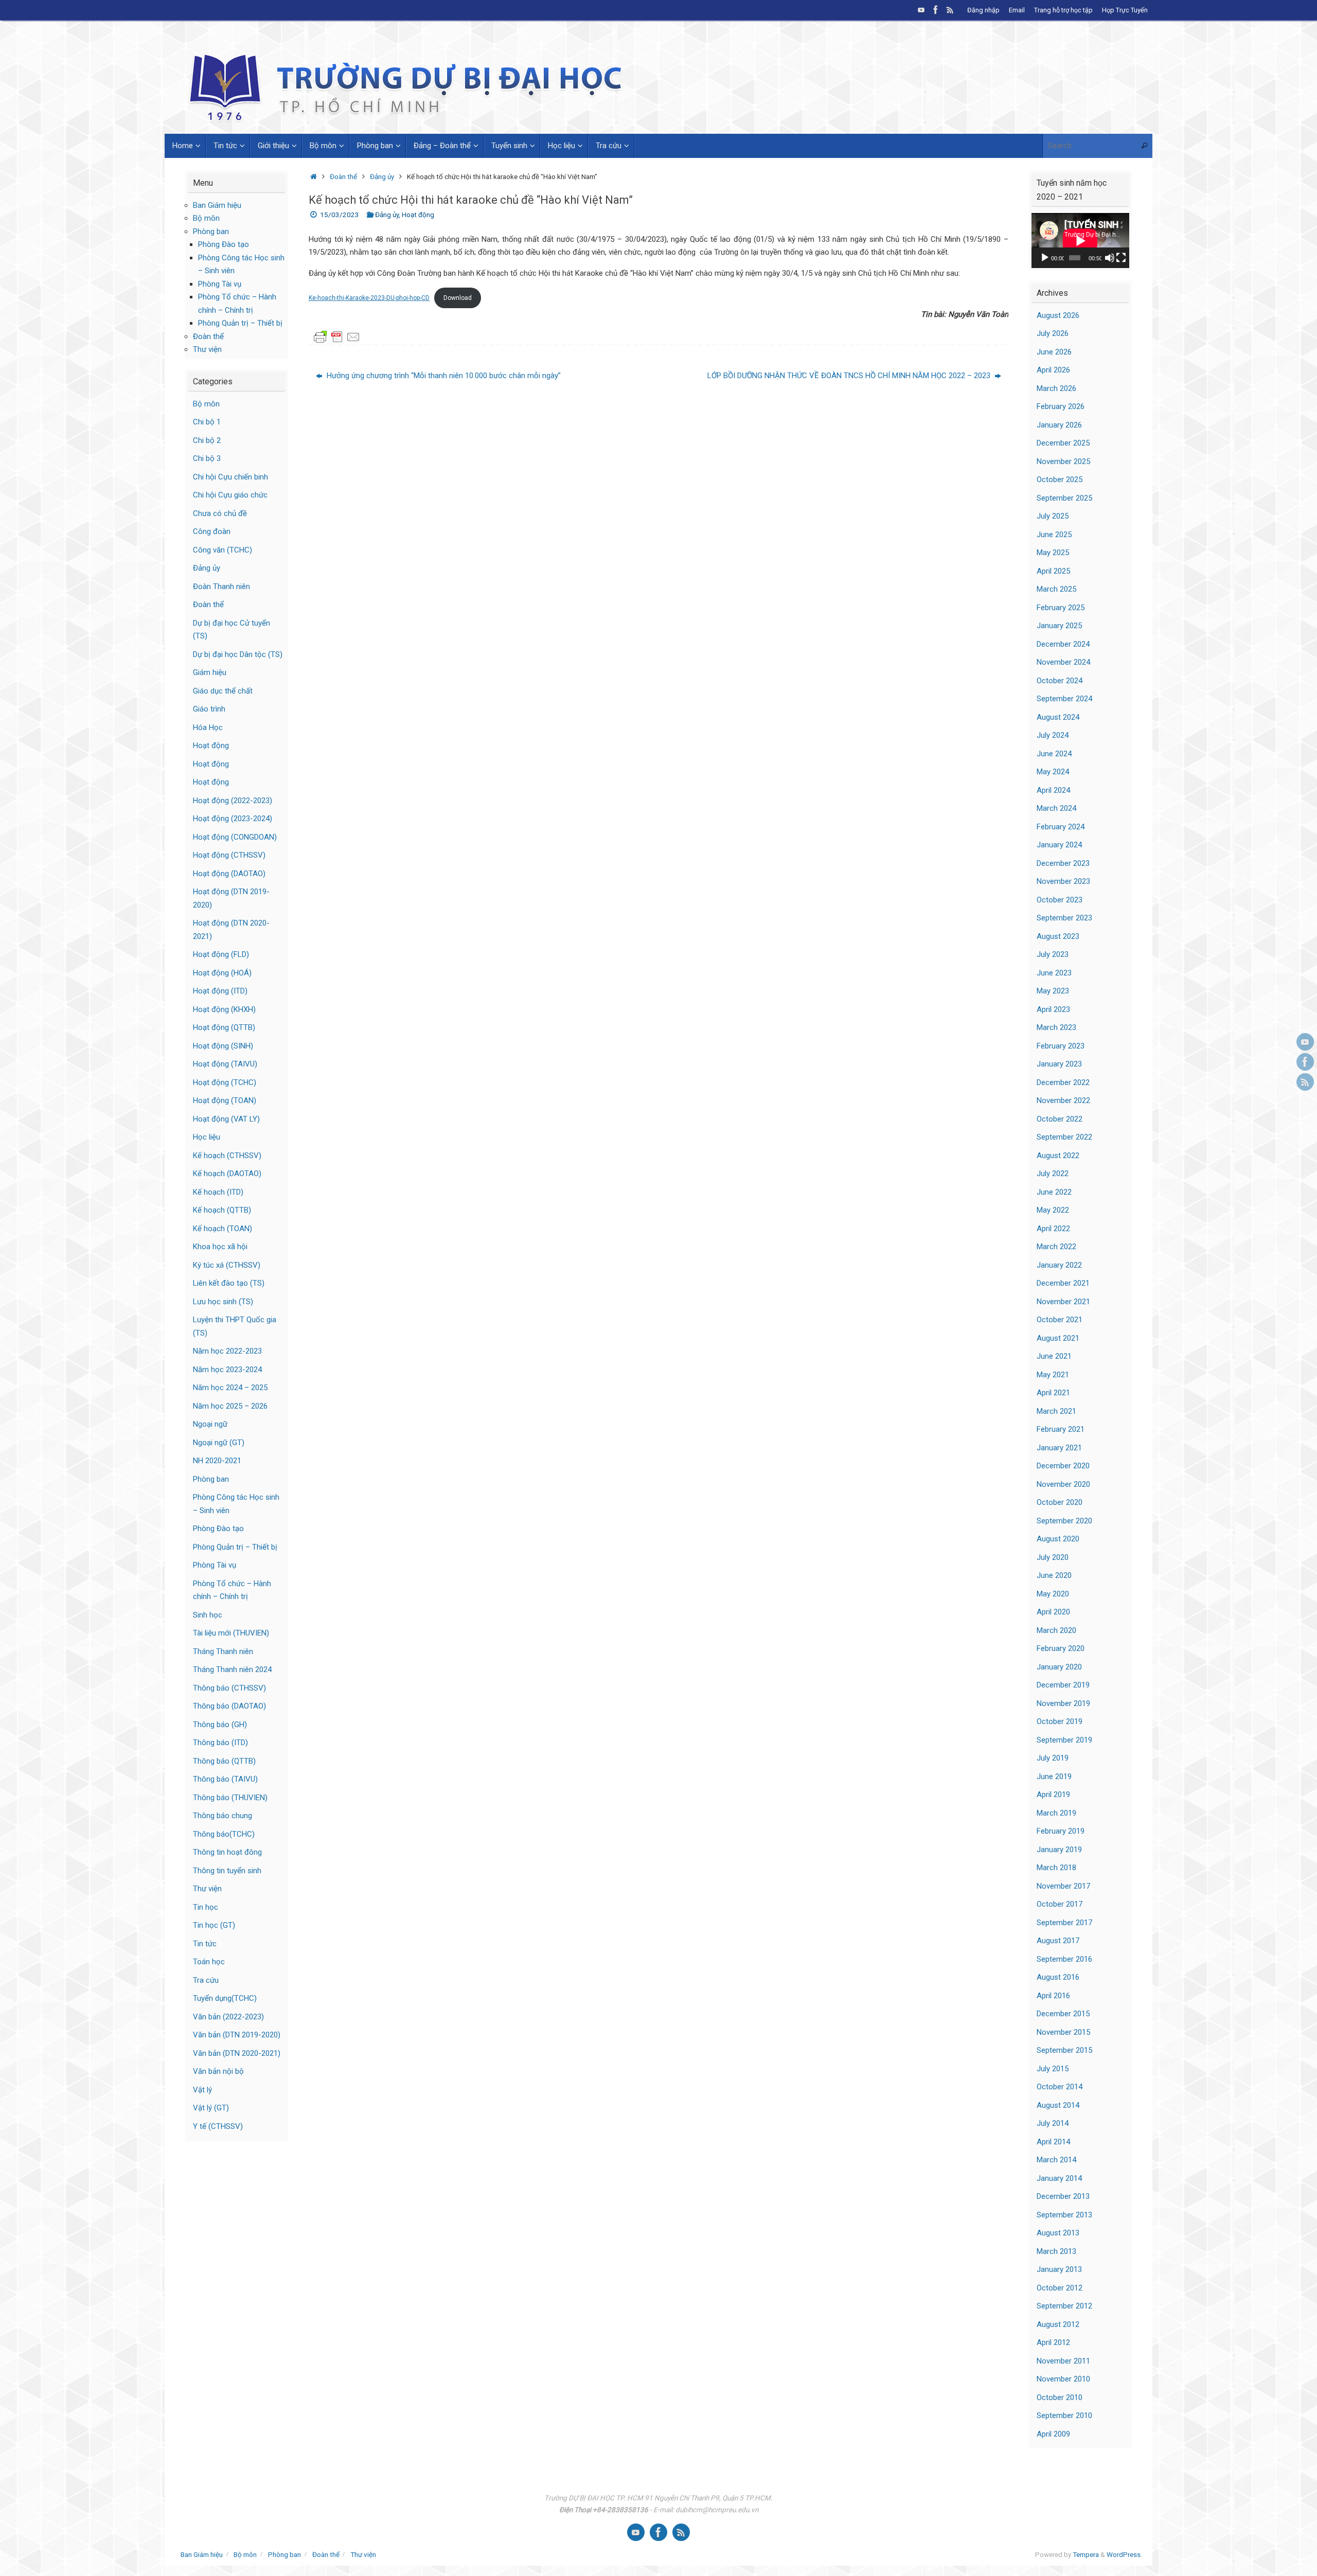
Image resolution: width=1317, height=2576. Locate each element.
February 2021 (1061, 1429)
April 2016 (1053, 1996)
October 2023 (1060, 900)
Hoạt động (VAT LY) (226, 1119)
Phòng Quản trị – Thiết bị (240, 323)
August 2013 (1058, 2233)
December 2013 (1063, 2196)
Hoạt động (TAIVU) (225, 1064)
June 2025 (1054, 535)
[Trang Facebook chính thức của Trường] (936, 10)
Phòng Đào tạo (224, 244)
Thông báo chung (223, 1816)
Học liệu (207, 1137)
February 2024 (1061, 827)
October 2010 (1060, 2397)
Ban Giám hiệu (217, 205)
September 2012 (1064, 2306)
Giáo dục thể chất (223, 691)
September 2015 (1064, 2050)
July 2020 (1053, 1557)
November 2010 (1063, 2379)
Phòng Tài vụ (220, 284)
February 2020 (1061, 1648)
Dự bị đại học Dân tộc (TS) (238, 654)
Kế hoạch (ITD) (218, 1192)
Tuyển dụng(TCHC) (225, 1998)
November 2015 (1063, 2032)
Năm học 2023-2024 (227, 1370)
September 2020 (1064, 1521)
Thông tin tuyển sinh (227, 1871)
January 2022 (1059, 1265)
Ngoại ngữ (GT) (219, 1443)
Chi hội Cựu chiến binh (230, 477)
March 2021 (1056, 1411)
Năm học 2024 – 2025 (230, 1388)
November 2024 (1063, 662)
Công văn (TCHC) (223, 550)
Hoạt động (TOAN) (225, 1100)
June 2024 (1054, 754)
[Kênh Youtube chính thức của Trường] (921, 10)
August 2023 (1058, 936)
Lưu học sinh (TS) (223, 1302)
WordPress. (1124, 2554)
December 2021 (1063, 1283)
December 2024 (1063, 644)
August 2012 (1058, 2324)
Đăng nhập (983, 10)
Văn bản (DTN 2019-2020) (237, 2035)
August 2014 (1058, 2105)
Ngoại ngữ (210, 1424)
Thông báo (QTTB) (224, 1761)
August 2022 (1058, 1156)
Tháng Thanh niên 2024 (232, 1669)
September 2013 (1064, 2215)
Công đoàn (212, 531)
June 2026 (1054, 352)
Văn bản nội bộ (218, 2071)
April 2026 (1053, 370)
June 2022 (1054, 1192)
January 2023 (1059, 1064)
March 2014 (1056, 2160)
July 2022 (1053, 1174)
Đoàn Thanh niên (221, 587)
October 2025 (1060, 479)
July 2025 (1053, 516)
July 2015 (1053, 2069)
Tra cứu (206, 1980)
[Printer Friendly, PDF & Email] (337, 336)
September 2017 (1064, 1923)
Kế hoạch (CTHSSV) (227, 1156)
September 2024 (1064, 699)
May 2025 (1053, 553)
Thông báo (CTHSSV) (229, 1688)
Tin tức (205, 1944)
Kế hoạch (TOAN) (223, 1229)
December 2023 (1063, 863)
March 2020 (1056, 1630)
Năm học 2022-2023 (227, 1351)
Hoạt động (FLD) (221, 954)
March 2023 (1056, 1027)
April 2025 (1053, 571)
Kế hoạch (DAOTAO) (227, 1174)
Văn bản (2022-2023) (228, 2017)
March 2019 (1056, 1813)
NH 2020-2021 (217, 1461)
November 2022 (1063, 1100)
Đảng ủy (382, 176)
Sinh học (208, 1615)
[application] (1080, 241)
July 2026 (1053, 333)
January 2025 (1059, 626)
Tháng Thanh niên (223, 1651)
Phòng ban (211, 232)
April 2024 (1053, 790)
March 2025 (1056, 589)
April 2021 (1053, 1393)
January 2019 (1059, 1850)
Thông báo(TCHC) (224, 1834)
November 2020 (1063, 1484)
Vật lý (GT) (211, 2108)
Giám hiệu (210, 672)
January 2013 (1059, 2269)
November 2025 (1063, 461)
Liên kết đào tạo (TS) (229, 1283)
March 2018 (1056, 1868)
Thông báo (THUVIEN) (230, 1798)
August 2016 (1058, 1977)
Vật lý (202, 2090)
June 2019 (1054, 1776)
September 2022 (1064, 1137)
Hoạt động (418, 215)
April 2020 (1053, 1612)
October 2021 (1060, 1320)
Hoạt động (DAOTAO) (229, 874)
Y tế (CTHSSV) (218, 2126)
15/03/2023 (340, 215)
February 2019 (1061, 1831)
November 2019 (1063, 1703)
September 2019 (1064, 1740)
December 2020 (1063, 1466)
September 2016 (1064, 1959)
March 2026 (1056, 388)
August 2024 (1058, 717)
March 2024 (1056, 808)
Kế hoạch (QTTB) (222, 1210)
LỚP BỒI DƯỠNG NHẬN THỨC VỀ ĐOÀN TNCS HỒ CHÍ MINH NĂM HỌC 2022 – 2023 (850, 376)
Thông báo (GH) (220, 1725)
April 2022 (1053, 1229)
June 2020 (1054, 1575)
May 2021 (1053, 1375)
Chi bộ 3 (207, 458)
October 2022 (1060, 1119)
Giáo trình (209, 709)
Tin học (206, 1907)
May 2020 (1053, 1594)
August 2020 (1058, 1539)
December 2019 (1063, 1685)
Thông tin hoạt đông (227, 1852)
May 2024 (1053, 772)
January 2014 (1059, 2178)
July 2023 (1053, 954)
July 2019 (1053, 1758)
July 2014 (1053, 2123)
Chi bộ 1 (207, 422)
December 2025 (1063, 443)
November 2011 (1063, 2361)
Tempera (1086, 2554)
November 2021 (1063, 1302)
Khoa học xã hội (220, 1247)
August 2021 (1058, 1338)
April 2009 (1053, 2434)
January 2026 (1059, 425)
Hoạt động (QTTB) (224, 1027)
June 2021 (1054, 1356)
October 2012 (1060, 2288)
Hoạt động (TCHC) (225, 1082)
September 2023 (1064, 918)
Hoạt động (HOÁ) (222, 973)
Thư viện (207, 349)
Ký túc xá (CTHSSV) (227, 1265)
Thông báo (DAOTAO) (229, 1706)
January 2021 (1059, 1448)
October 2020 (1060, 1502)
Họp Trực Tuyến (1125, 10)
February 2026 (1061, 406)
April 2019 (1053, 1795)
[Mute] (1110, 258)
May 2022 (1053, 1210)
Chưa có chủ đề (220, 513)
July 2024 (1053, 735)
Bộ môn (206, 218)
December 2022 (1063, 1082)
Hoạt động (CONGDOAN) (235, 837)
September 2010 (1064, 2415)
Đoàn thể (343, 176)
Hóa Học (208, 727)
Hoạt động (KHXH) (224, 1009)
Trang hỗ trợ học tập (1063, 10)
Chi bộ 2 (207, 440)
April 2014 (1053, 2142)
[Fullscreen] (1121, 258)
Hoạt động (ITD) (220, 991)
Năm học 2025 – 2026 (230, 1406)
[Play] (1045, 258)
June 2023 (1054, 973)
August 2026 (1058, 315)
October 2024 (1060, 681)
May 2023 (1053, 991)
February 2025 (1061, 608)
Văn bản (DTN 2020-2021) (237, 2053)
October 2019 (1060, 1721)
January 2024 (1059, 845)
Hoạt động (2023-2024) (233, 819)
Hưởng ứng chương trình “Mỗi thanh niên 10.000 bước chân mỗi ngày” (443, 376)
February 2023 (1061, 1046)
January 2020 (1059, 1667)
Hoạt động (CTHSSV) (229, 855)
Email (1017, 10)
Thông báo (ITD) (220, 1743)
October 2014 (1060, 2087)
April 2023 (1053, 1009)
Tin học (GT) (214, 1925)
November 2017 (1063, 1886)
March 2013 (1056, 2251)
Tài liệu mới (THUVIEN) (231, 1633)
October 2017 (1060, 1904)
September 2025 (1064, 498)
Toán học (209, 1962)
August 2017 (1058, 1941)
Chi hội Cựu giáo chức (230, 495)
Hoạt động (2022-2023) (233, 801)
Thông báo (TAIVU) (225, 1779)
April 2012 (1053, 2342)
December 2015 (1063, 2014)
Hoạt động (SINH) (223, 1046)
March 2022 (1056, 1247)
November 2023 (1063, 881)
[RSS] (950, 10)
